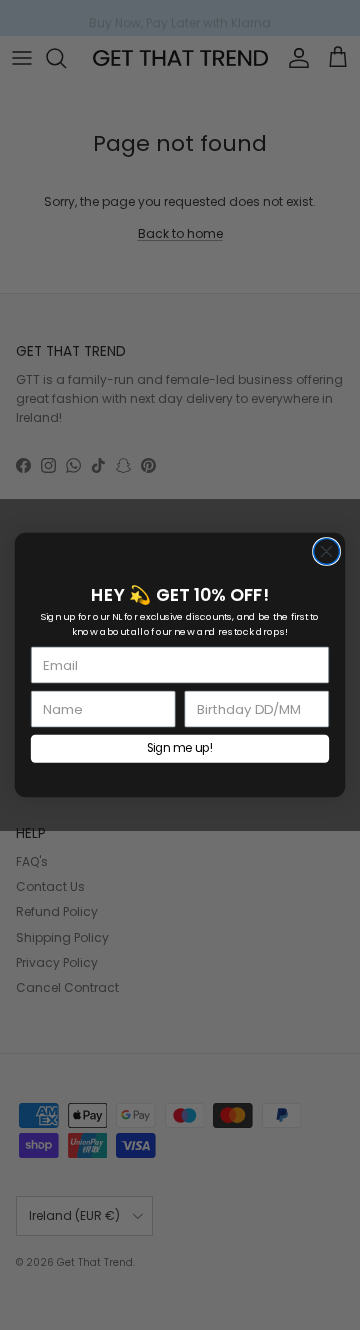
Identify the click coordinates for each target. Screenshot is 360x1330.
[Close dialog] (327, 552)
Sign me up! (180, 748)
